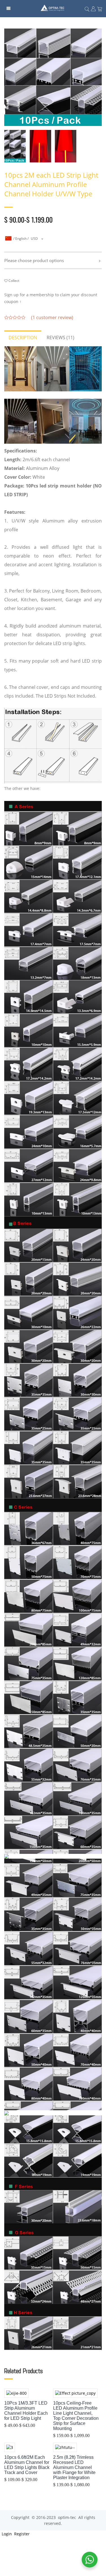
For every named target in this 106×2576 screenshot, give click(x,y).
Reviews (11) (60, 337)
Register (21, 2534)
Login (6, 2534)
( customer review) (52, 317)
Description (23, 337)
